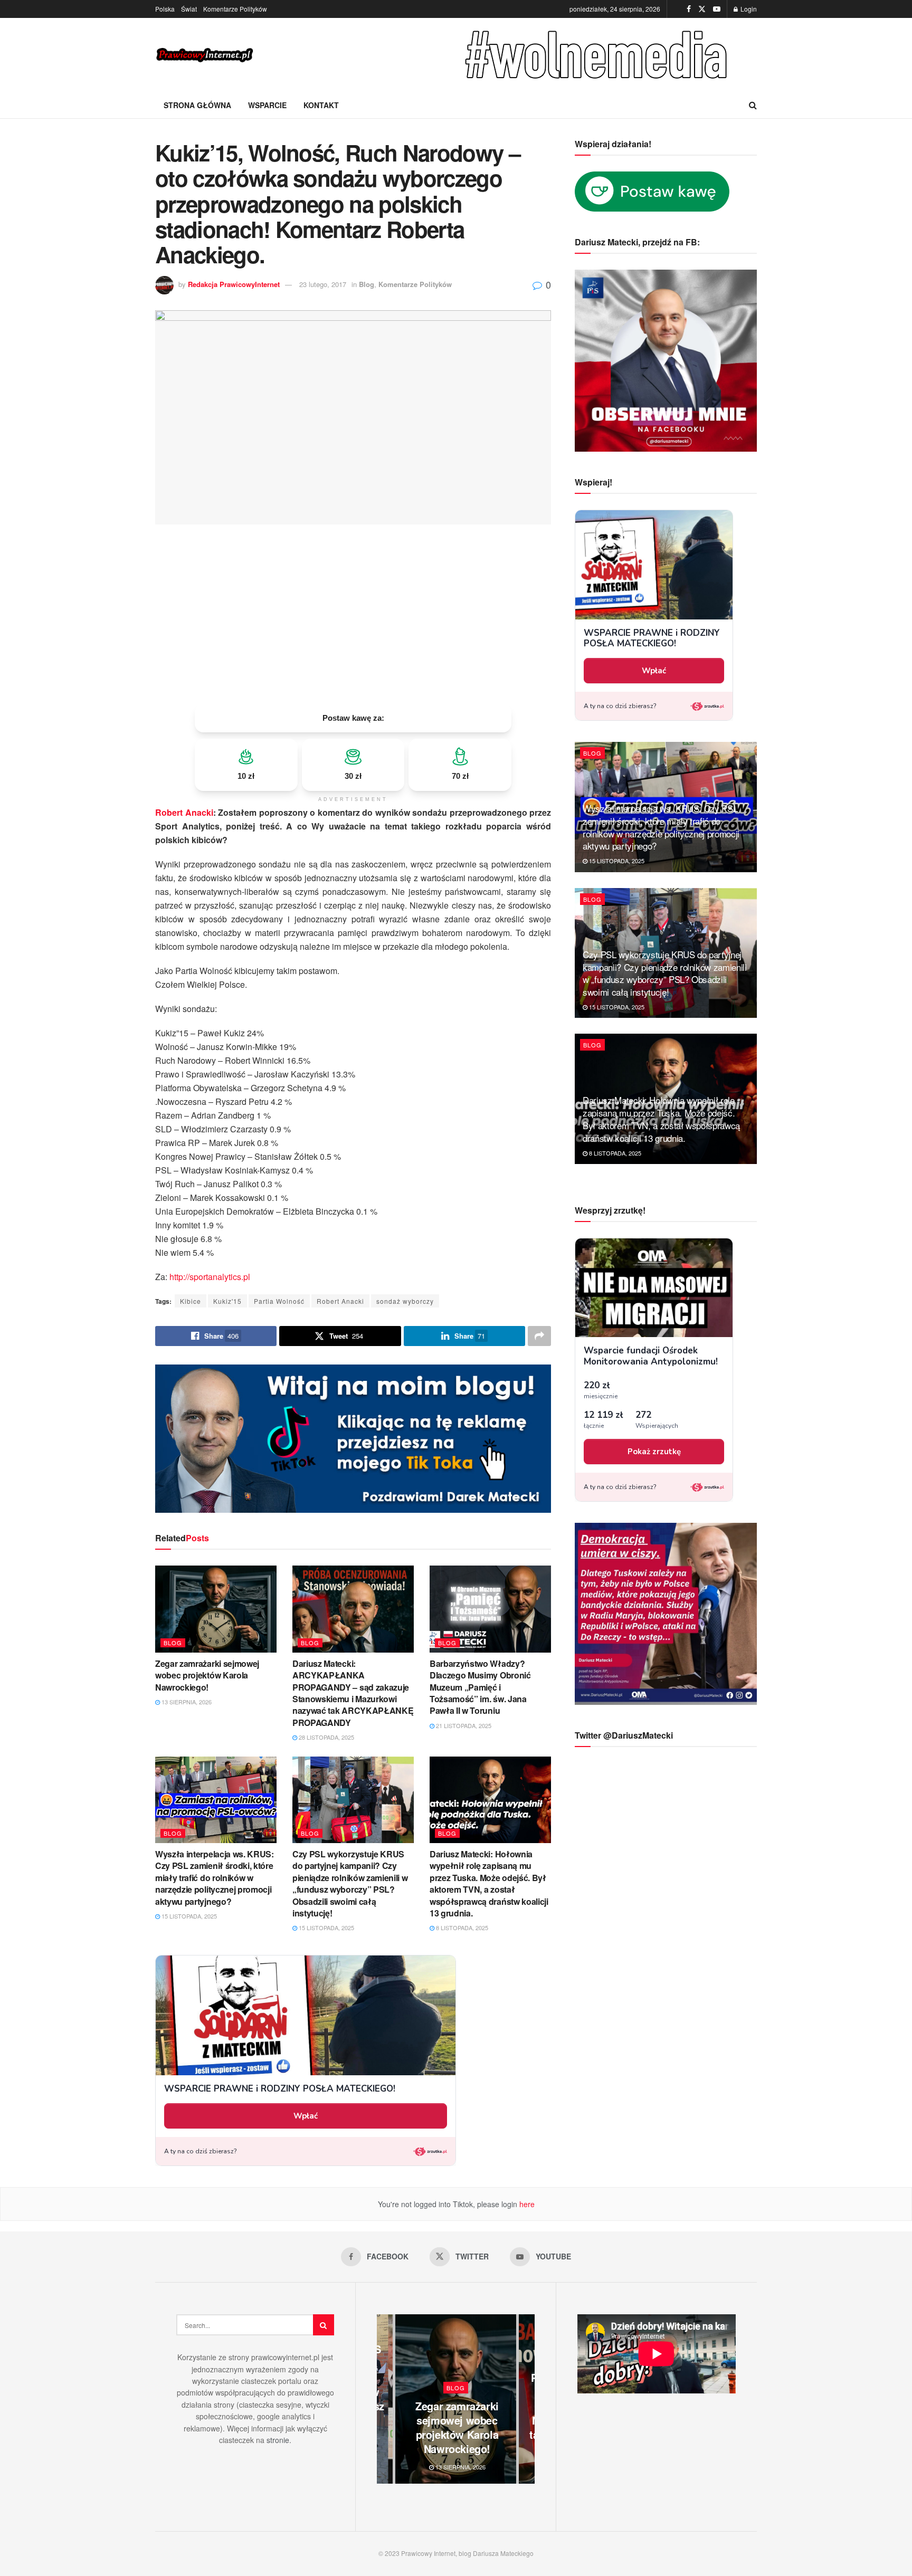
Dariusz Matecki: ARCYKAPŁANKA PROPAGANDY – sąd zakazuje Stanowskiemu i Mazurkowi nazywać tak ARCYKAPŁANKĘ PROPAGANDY (353, 1693)
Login (748, 9)
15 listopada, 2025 (188, 1916)
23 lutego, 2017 (323, 284)
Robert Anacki (184, 812)
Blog (367, 284)
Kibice (191, 1301)
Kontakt (321, 105)
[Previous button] (385, 2399)
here (526, 2204)
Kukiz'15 (227, 1301)
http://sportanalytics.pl (210, 1277)
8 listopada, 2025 (461, 1928)
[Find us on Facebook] (689, 9)
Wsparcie (267, 105)
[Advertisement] (353, 614)
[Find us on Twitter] (702, 9)
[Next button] (527, 2399)
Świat (189, 9)
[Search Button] (753, 105)
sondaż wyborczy (405, 1301)
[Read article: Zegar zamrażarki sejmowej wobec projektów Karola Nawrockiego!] (216, 1609)
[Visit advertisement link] (598, 55)
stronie (278, 2440)
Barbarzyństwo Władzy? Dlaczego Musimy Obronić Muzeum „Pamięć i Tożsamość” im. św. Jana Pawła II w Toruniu (480, 1687)
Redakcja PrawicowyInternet (234, 284)
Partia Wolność (279, 1301)
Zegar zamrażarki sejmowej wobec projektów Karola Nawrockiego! (207, 1675)
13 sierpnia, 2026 (186, 1702)
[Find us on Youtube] (717, 9)
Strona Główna (197, 105)
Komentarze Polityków (235, 9)
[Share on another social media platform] (539, 1336)
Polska (165, 9)
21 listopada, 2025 (463, 1725)
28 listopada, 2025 (326, 1737)
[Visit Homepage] (205, 55)
